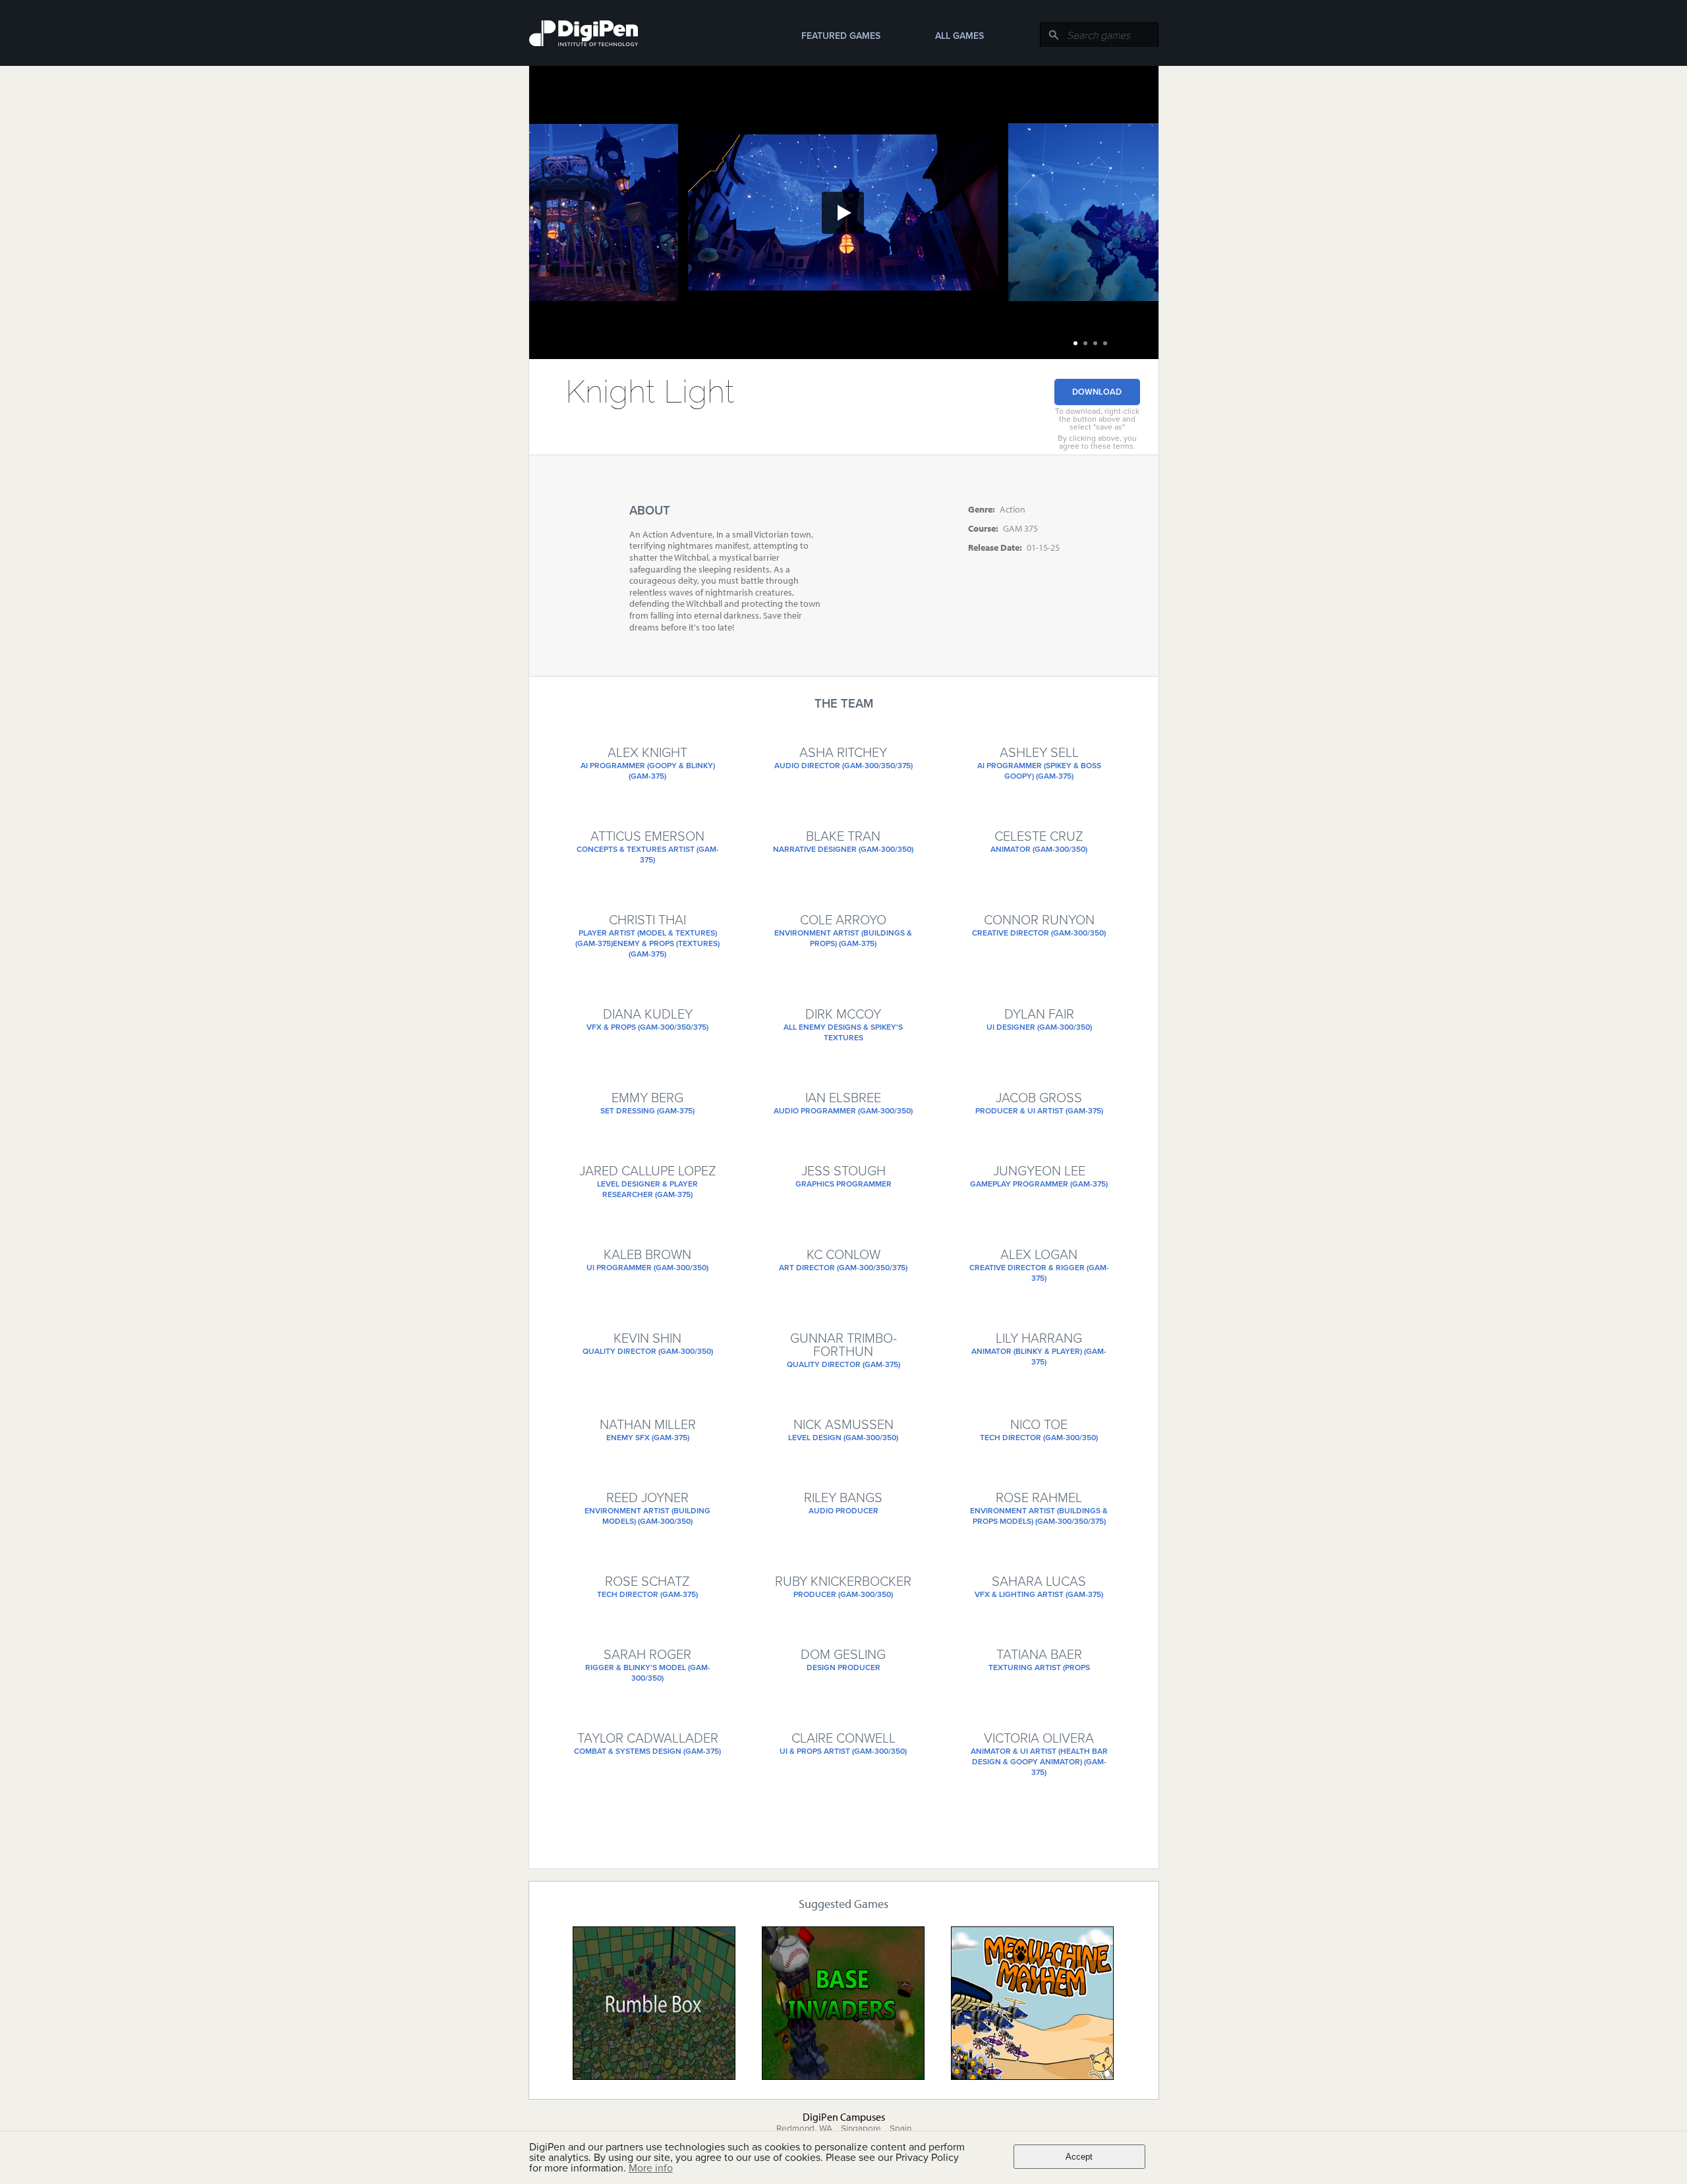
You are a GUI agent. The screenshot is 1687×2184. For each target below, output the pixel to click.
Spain (901, 2129)
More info (651, 2168)
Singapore (861, 2129)
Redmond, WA (804, 2129)
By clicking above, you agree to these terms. (1097, 442)
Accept (1079, 2157)
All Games (959, 36)
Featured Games (841, 36)
